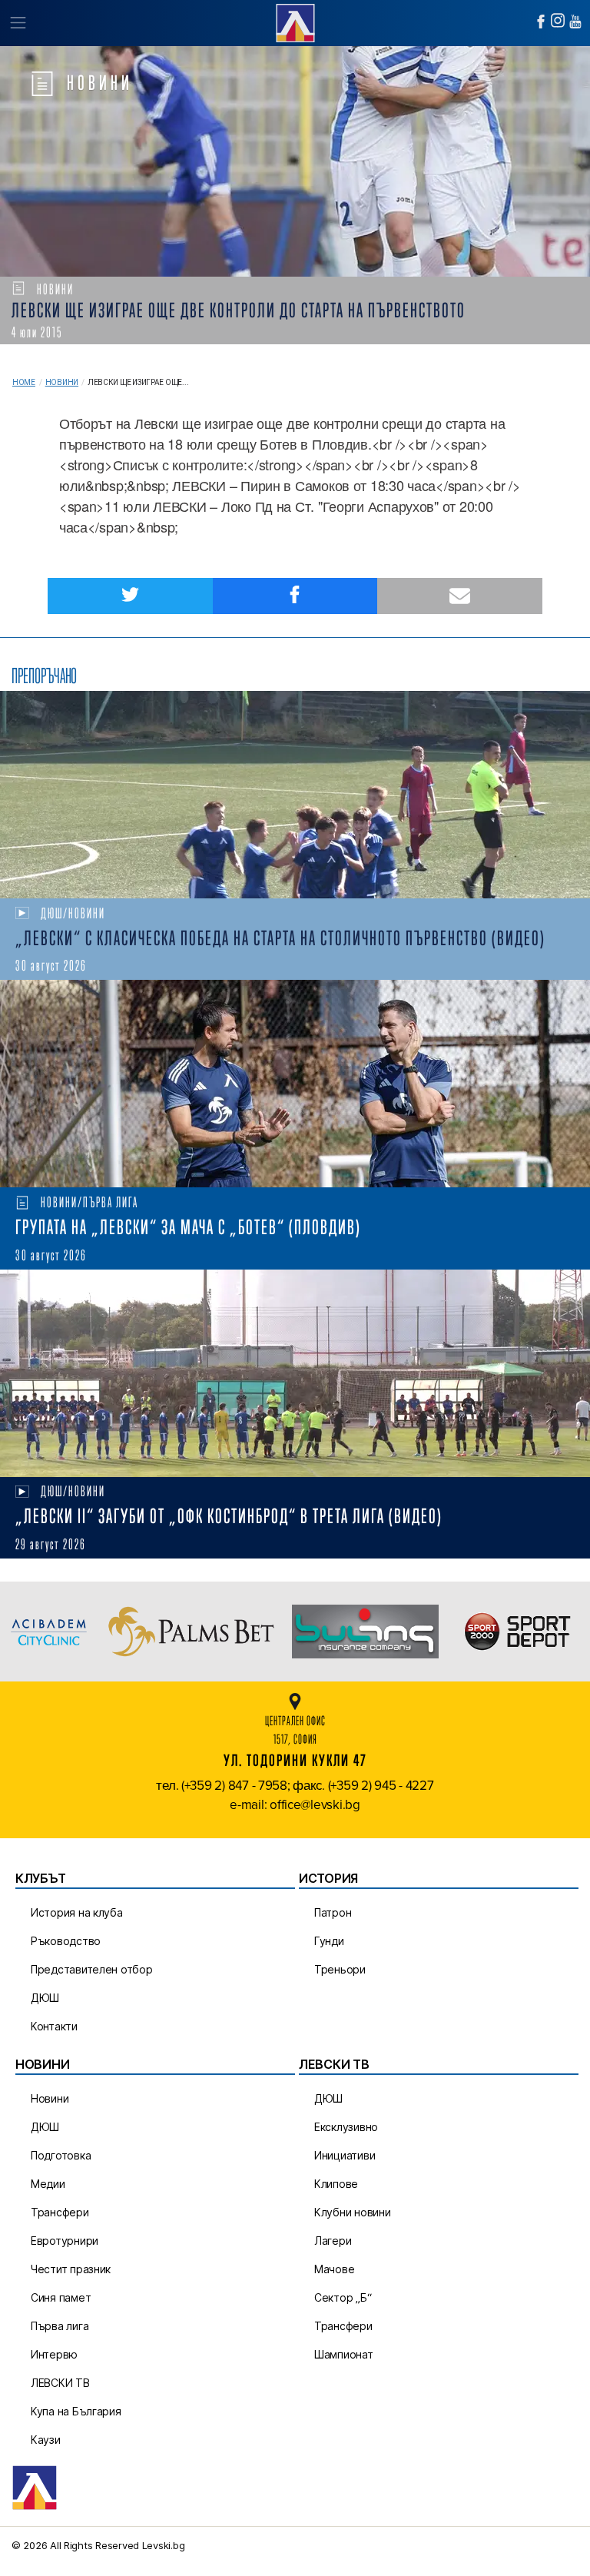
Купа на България (76, 2411)
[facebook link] (541, 22)
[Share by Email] (460, 596)
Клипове (336, 2184)
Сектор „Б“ (343, 2297)
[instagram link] (558, 20)
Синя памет (61, 2297)
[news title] (295, 795)
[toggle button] (17, 23)
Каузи (46, 2440)
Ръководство (66, 1941)
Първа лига (60, 2326)
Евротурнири (65, 2241)
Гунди (329, 1941)
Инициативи (345, 2155)
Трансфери (60, 2212)
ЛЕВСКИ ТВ (60, 2383)
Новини (62, 382)
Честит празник (71, 2269)
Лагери (333, 2241)
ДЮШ (45, 1998)
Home (24, 382)
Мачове (334, 2269)
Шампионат (344, 2354)
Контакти (54, 2026)
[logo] (295, 21)
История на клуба (77, 1912)
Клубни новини (353, 2212)
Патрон (333, 1912)
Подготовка (61, 2155)
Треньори (340, 1969)
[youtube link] (575, 22)
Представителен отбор (92, 1969)
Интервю (54, 2354)
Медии (48, 2184)
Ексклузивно (346, 2127)
